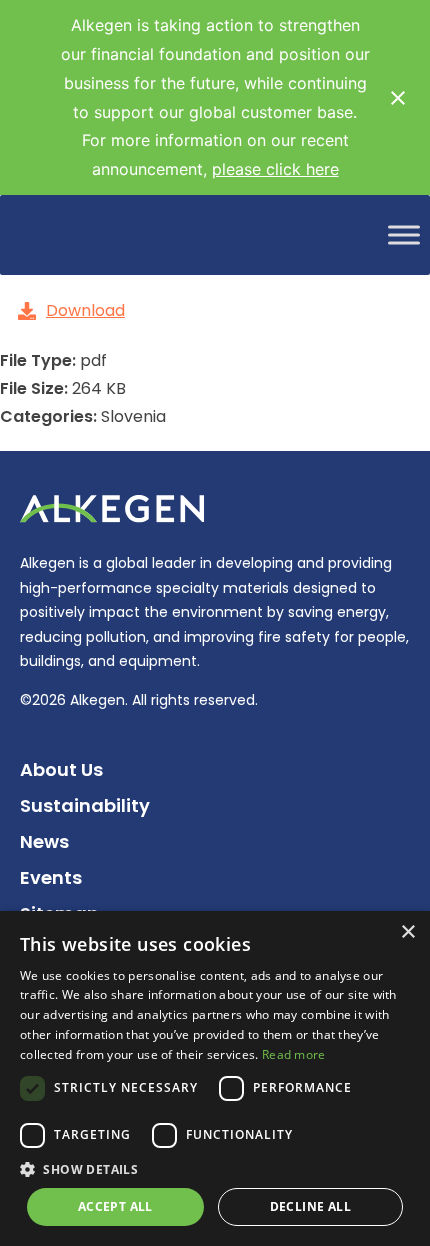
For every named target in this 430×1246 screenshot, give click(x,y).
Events (51, 877)
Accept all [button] (115, 1206)
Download (85, 310)
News (44, 841)
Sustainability (85, 805)
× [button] (407, 932)
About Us (61, 769)
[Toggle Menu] (404, 235)
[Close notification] (398, 98)
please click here (275, 169)
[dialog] (215, 1078)
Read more (294, 1054)
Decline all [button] (310, 1206)
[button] (215, 1169)
